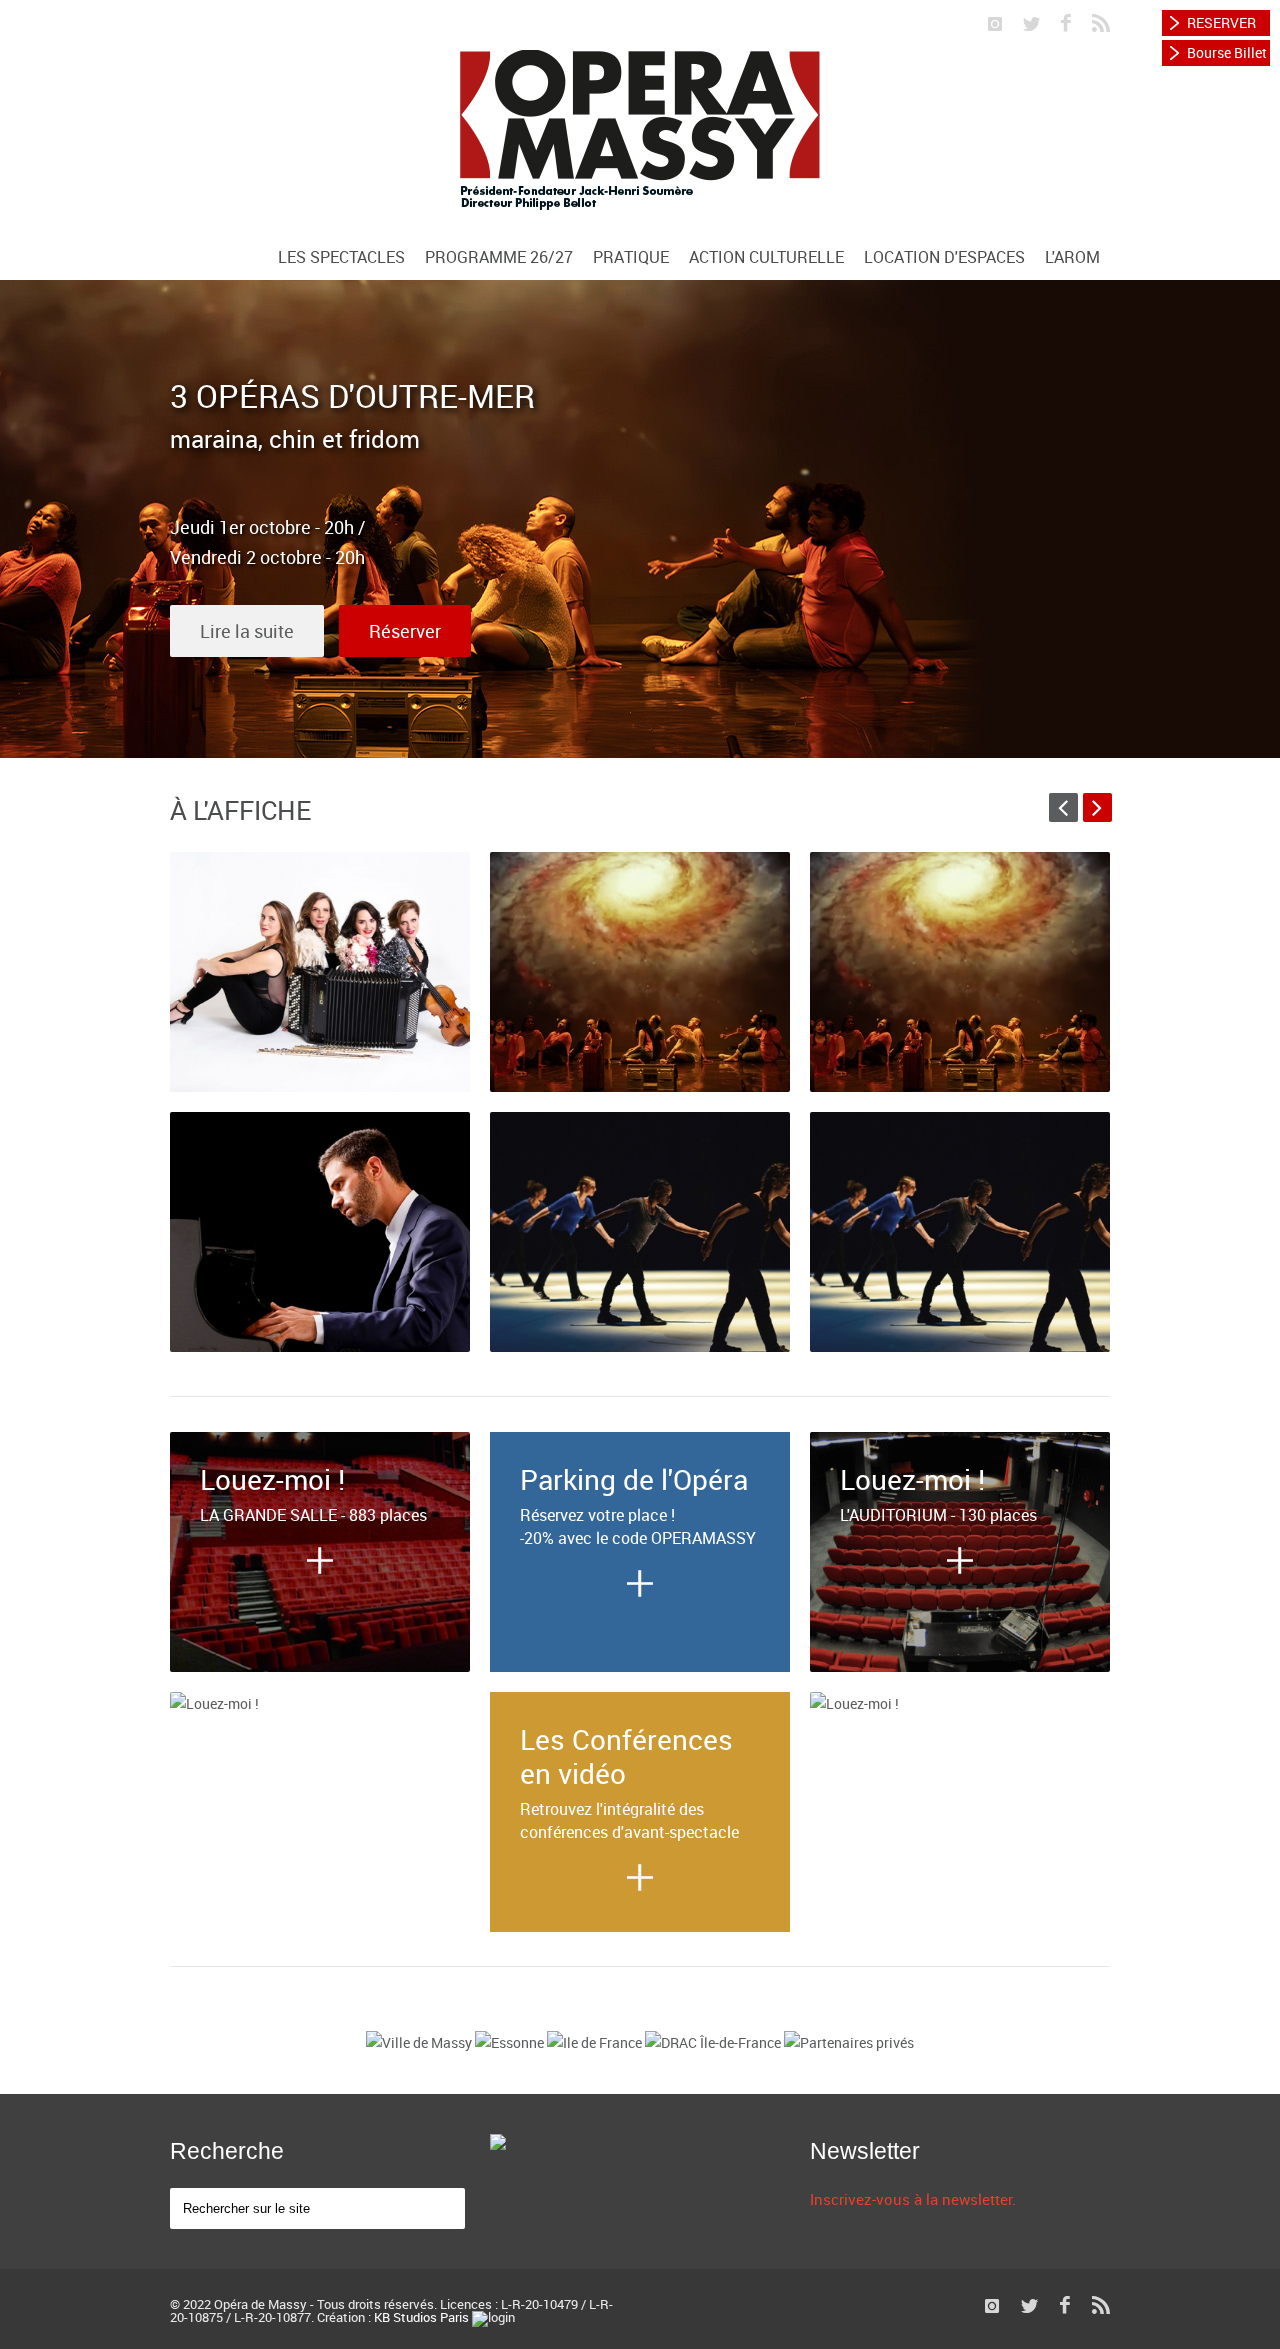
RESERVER (1221, 22)
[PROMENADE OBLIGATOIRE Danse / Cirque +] (640, 1232)
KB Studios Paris (421, 2317)
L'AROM (1072, 257)
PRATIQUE (631, 257)
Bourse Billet (1227, 52)
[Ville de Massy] (420, 2042)
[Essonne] (511, 2042)
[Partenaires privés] (849, 2042)
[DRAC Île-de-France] (714, 2042)
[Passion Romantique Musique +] (320, 1232)
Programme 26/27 (499, 257)
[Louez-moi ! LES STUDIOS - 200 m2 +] (320, 1703)
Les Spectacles (341, 257)
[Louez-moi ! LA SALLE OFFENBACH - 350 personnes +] (960, 1703)
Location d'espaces (944, 257)
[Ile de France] (596, 2042)
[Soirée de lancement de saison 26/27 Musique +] (320, 972)
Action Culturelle (766, 257)
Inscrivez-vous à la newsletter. (913, 2199)
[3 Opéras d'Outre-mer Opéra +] (640, 972)
